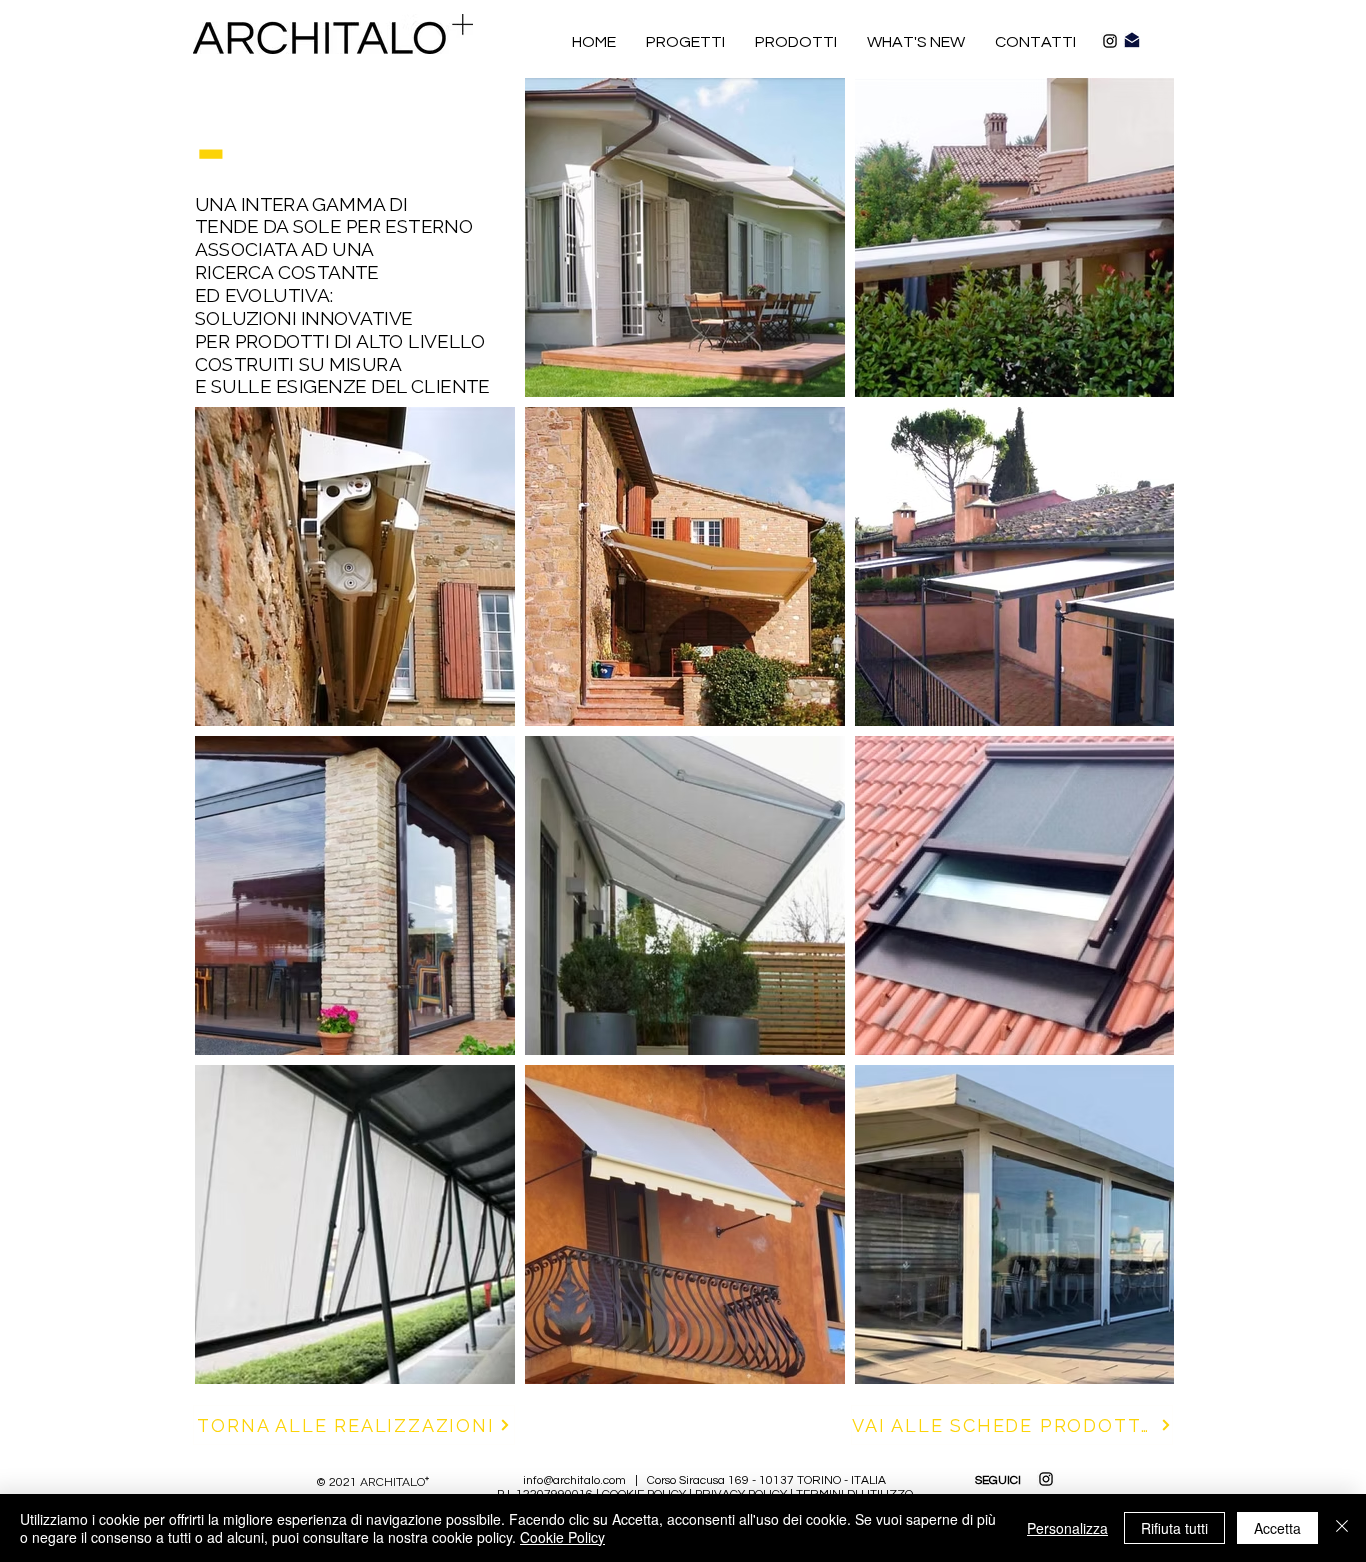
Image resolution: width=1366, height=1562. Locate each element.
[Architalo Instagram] (1110, 41)
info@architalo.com (574, 1480)
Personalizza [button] (1067, 1528)
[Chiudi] (1342, 1528)
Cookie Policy (562, 1537)
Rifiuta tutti (1174, 1528)
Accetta (1277, 1528)
